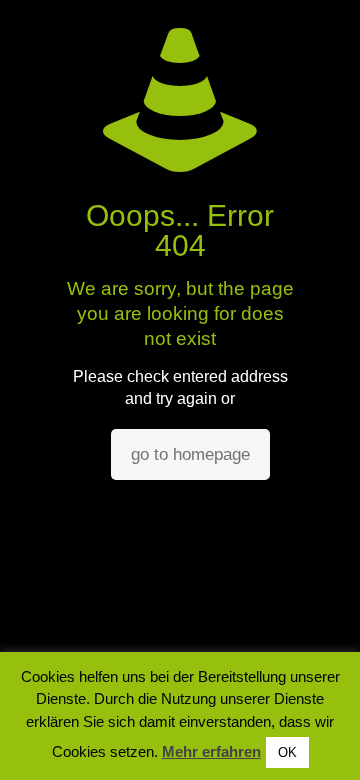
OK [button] (287, 752)
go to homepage (190, 454)
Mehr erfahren (211, 751)
